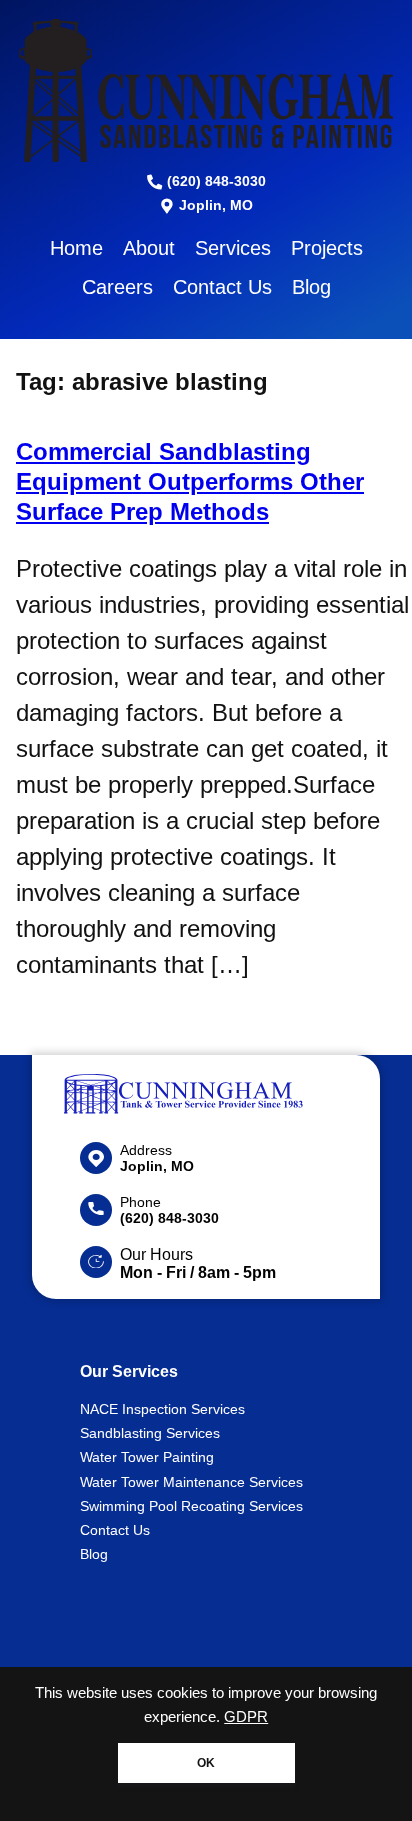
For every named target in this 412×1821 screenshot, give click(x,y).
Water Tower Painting (147, 1457)
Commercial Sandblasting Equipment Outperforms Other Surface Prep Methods (190, 481)
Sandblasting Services (150, 1433)
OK (206, 1763)
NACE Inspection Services (162, 1409)
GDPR (246, 1717)
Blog (311, 287)
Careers (117, 287)
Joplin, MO (214, 205)
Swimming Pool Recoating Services (191, 1506)
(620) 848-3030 (214, 181)
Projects (327, 248)
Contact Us (222, 287)
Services (233, 248)
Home (76, 248)
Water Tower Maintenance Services (191, 1482)
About (149, 248)
